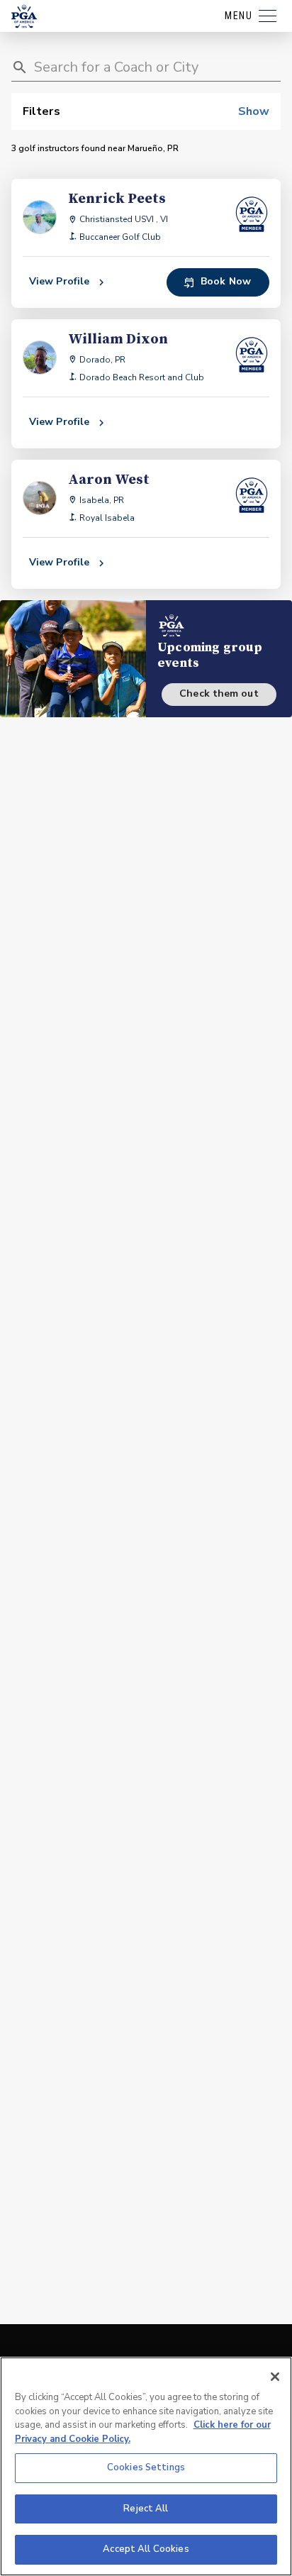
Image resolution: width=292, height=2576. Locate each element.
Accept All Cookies (146, 2549)
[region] (146, 2466)
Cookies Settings (146, 2467)
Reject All (146, 2509)
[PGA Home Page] (24, 16)
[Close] (275, 2377)
